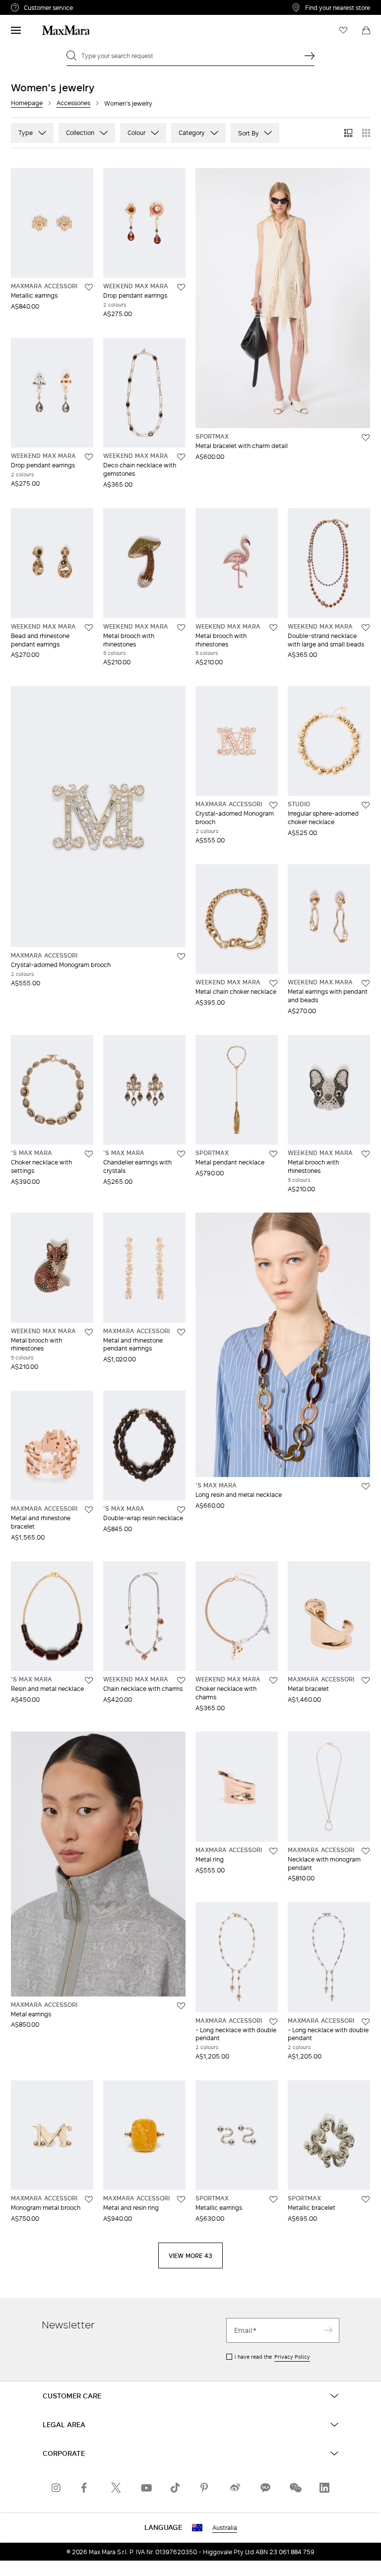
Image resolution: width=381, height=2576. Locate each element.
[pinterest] (205, 2488)
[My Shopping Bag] (366, 30)
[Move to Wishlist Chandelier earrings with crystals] (181, 1154)
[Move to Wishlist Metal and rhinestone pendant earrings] (181, 1332)
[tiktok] (176, 2488)
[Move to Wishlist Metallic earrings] (89, 287)
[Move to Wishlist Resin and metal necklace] (89, 1680)
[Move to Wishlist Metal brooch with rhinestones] (181, 628)
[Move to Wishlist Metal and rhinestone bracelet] (89, 1510)
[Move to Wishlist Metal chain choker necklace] (273, 983)
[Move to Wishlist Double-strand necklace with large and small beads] (366, 628)
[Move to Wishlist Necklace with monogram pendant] (366, 1851)
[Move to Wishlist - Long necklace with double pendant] (273, 2022)
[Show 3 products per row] (348, 133)
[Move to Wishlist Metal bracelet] (366, 1680)
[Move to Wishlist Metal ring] (273, 1851)
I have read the (272, 2357)
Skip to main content (37, 5)
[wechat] (295, 2488)
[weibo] (235, 2488)
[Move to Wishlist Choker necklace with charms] (273, 1680)
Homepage (27, 103)
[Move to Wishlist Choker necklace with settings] (89, 1154)
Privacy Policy (292, 2357)
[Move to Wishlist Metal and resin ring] (181, 2199)
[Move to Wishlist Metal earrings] (181, 2006)
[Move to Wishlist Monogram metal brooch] (89, 2199)
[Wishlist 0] (343, 30)
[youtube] (146, 2488)
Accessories (73, 103)
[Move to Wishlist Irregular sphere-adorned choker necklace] (366, 805)
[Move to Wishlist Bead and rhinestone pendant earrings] (89, 628)
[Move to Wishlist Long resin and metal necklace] (366, 1486)
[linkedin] (324, 2488)
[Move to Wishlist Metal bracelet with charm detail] (366, 438)
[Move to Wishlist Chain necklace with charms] (181, 1680)
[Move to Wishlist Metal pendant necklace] (273, 1154)
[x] (116, 2488)
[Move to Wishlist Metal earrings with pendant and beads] (366, 983)
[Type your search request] (310, 56)
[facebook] (86, 2488)
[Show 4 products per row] (366, 133)
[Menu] (16, 30)
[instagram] (57, 2488)
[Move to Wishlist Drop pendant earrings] (181, 287)
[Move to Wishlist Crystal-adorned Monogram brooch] (181, 957)
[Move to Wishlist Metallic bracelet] (366, 2199)
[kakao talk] (265, 2488)
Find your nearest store (338, 7)
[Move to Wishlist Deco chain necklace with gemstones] (181, 457)
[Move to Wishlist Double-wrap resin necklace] (181, 1510)
